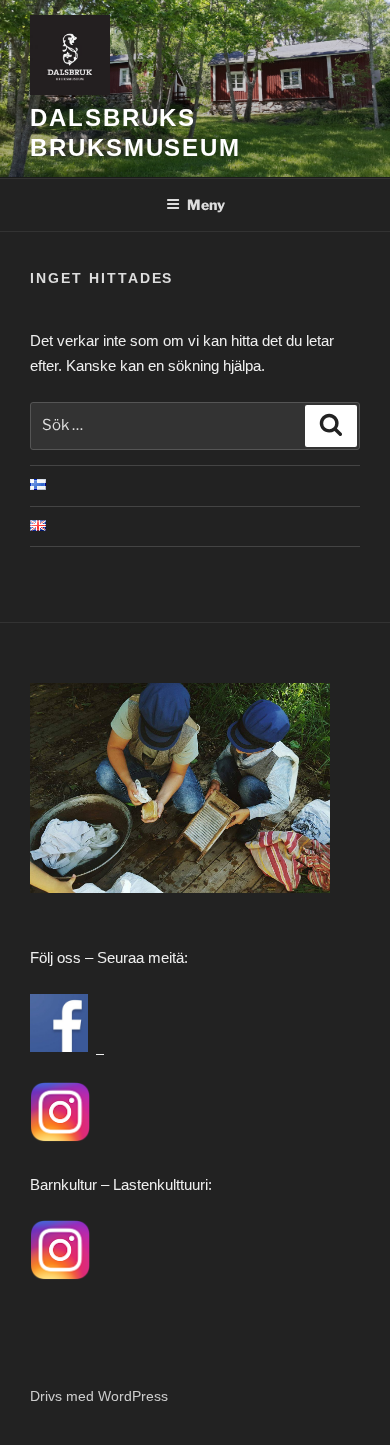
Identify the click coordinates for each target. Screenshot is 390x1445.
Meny (206, 204)
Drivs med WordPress (99, 1396)
